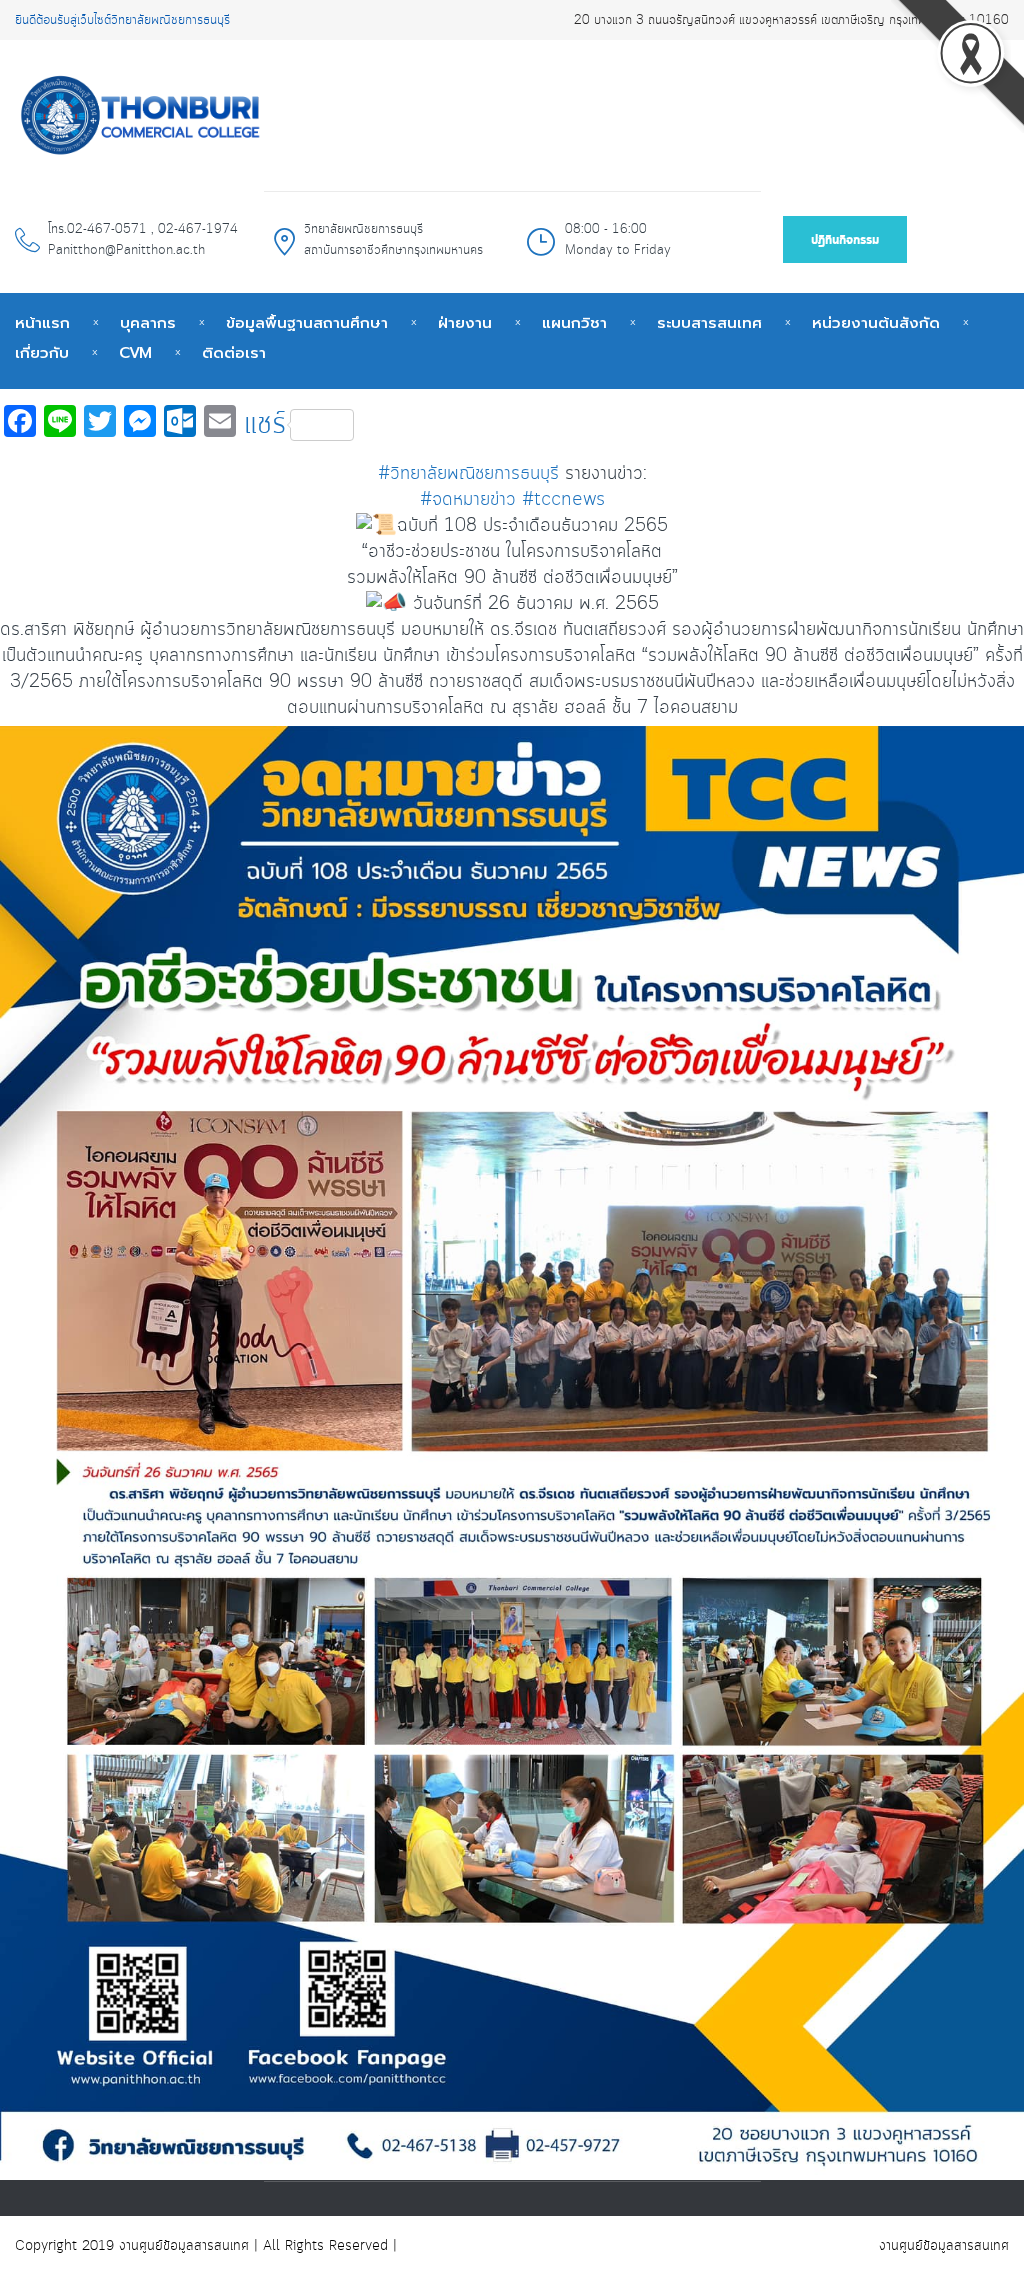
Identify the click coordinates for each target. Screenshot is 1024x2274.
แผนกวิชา (574, 323)
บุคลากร (148, 323)
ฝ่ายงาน (465, 323)
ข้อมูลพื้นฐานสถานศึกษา (307, 323)
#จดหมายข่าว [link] (468, 500)
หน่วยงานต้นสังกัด (876, 323)
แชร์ (265, 425)
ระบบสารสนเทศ (709, 323)
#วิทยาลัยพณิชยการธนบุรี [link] (468, 474)
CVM (135, 353)
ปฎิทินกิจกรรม (845, 240)
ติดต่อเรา (234, 353)
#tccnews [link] (563, 500)
